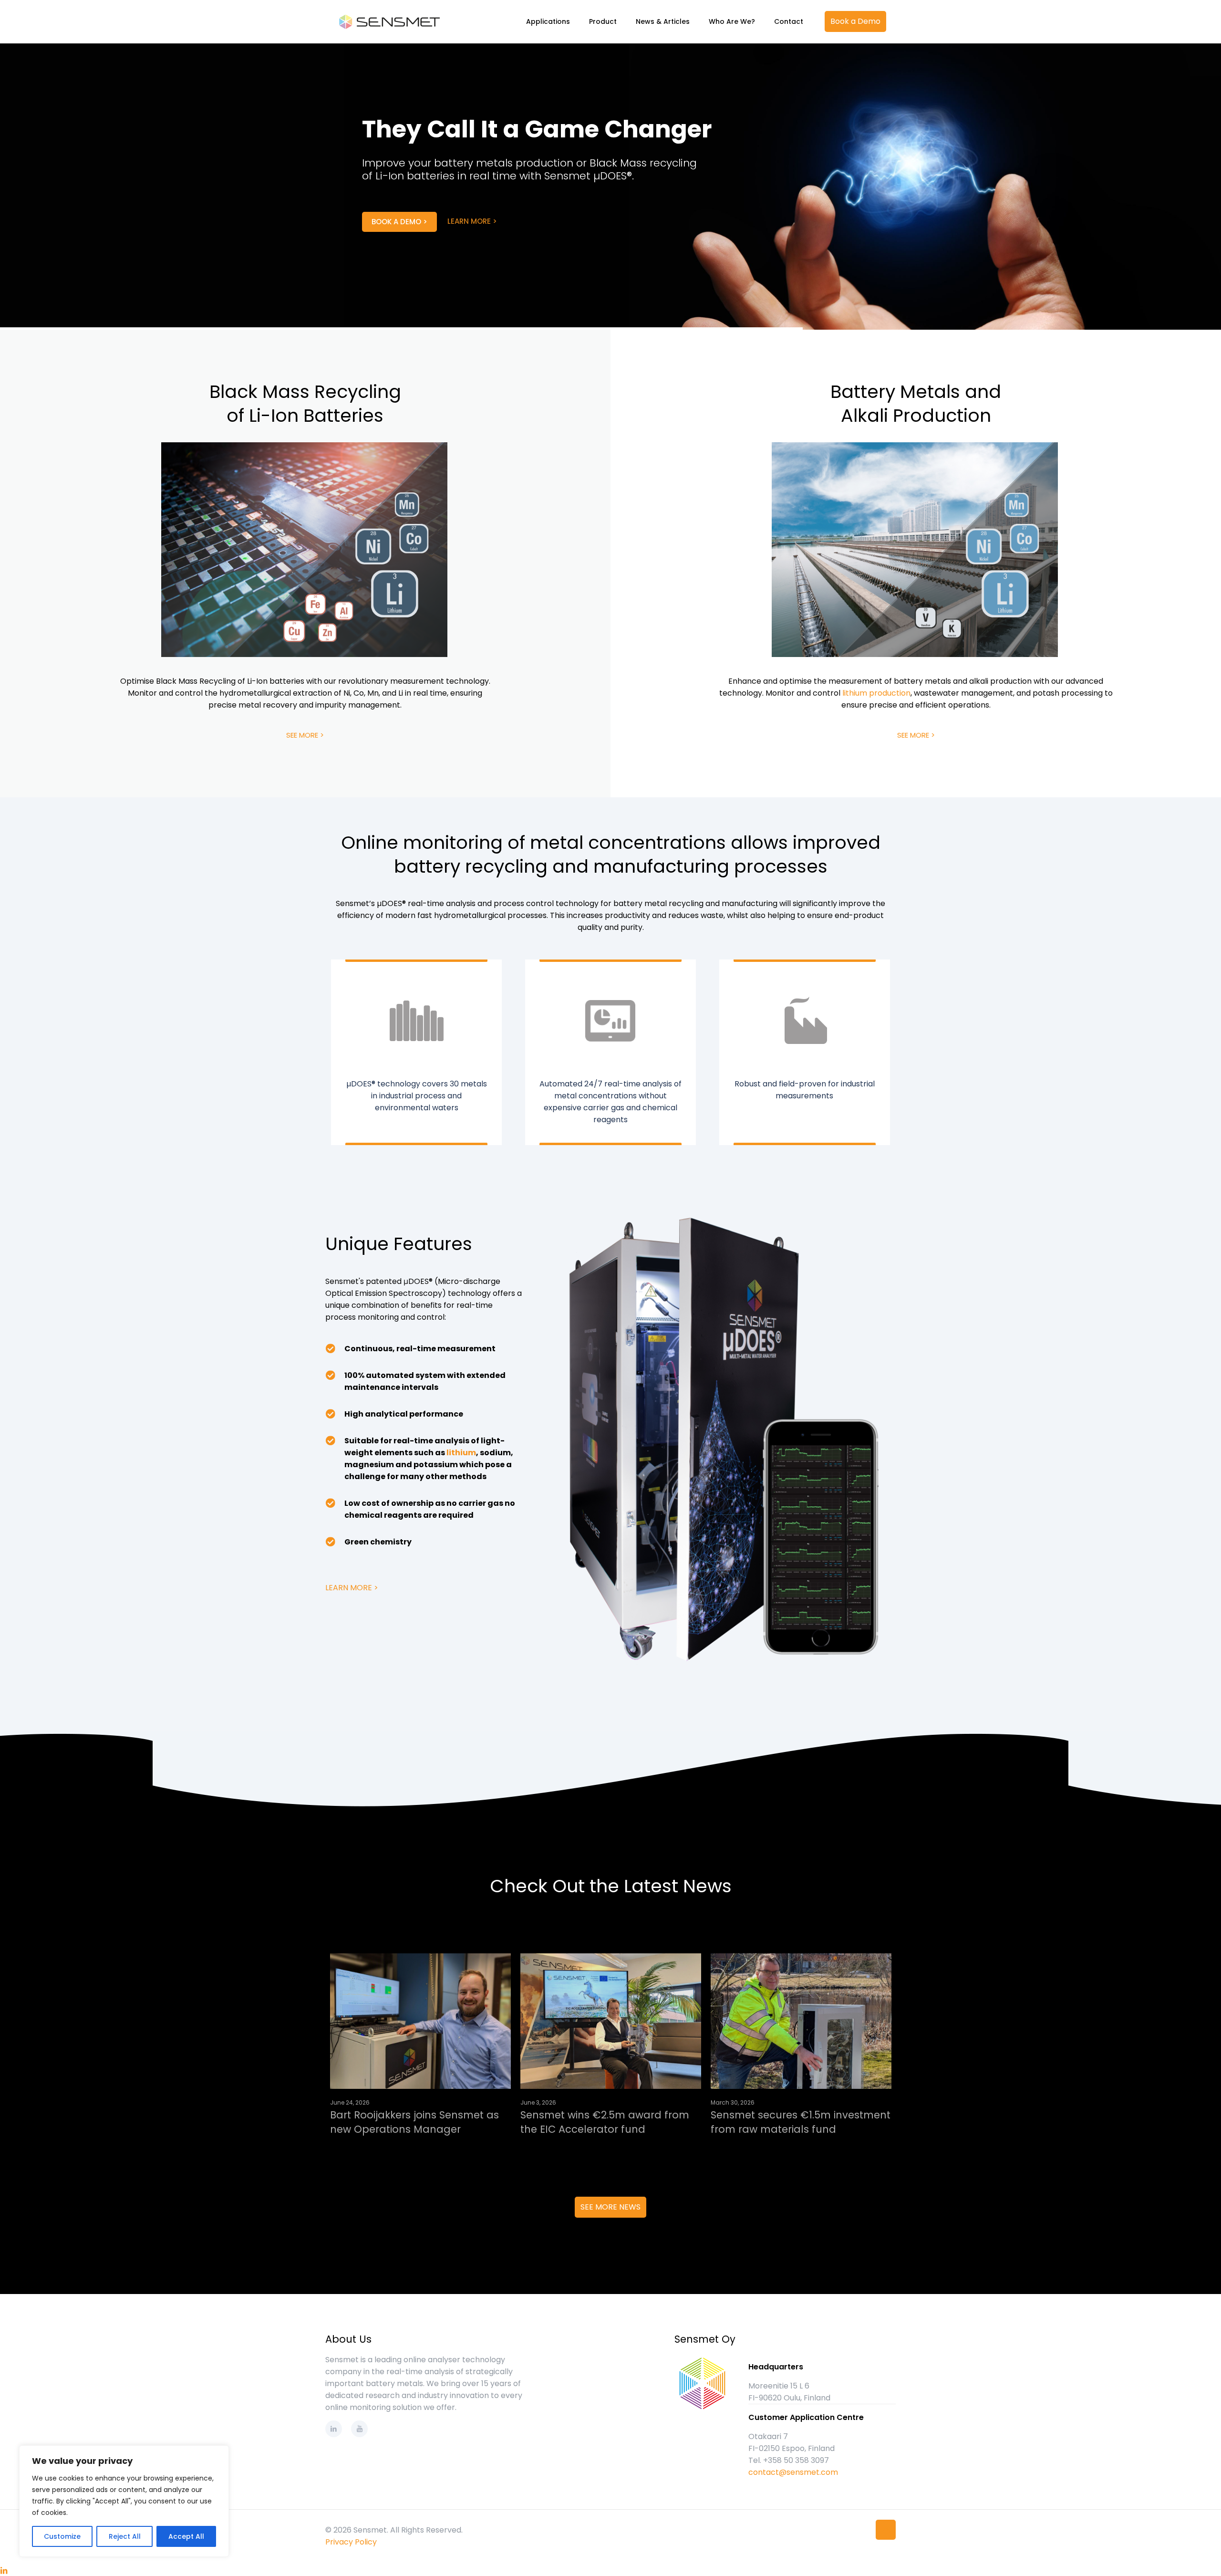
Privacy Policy (351, 2542)
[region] (124, 2501)
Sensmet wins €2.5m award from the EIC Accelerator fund (605, 2122)
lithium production (876, 693)
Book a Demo (855, 21)
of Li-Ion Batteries (305, 415)
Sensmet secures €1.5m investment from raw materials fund (801, 2122)
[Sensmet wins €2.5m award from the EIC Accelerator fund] (611, 2021)
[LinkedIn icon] (4, 2571)
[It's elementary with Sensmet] (388, 21)
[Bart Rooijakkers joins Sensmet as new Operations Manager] (420, 2021)
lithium (461, 1453)
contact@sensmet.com (793, 2472)
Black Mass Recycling (305, 391)
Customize (62, 2536)
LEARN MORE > (497, 267)
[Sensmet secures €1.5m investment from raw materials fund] (801, 2021)
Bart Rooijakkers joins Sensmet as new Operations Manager (414, 2122)
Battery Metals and (916, 391)
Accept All (186, 2536)
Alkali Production (916, 415)
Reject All (125, 2536)
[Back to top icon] (886, 2530)
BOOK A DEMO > (424, 267)
